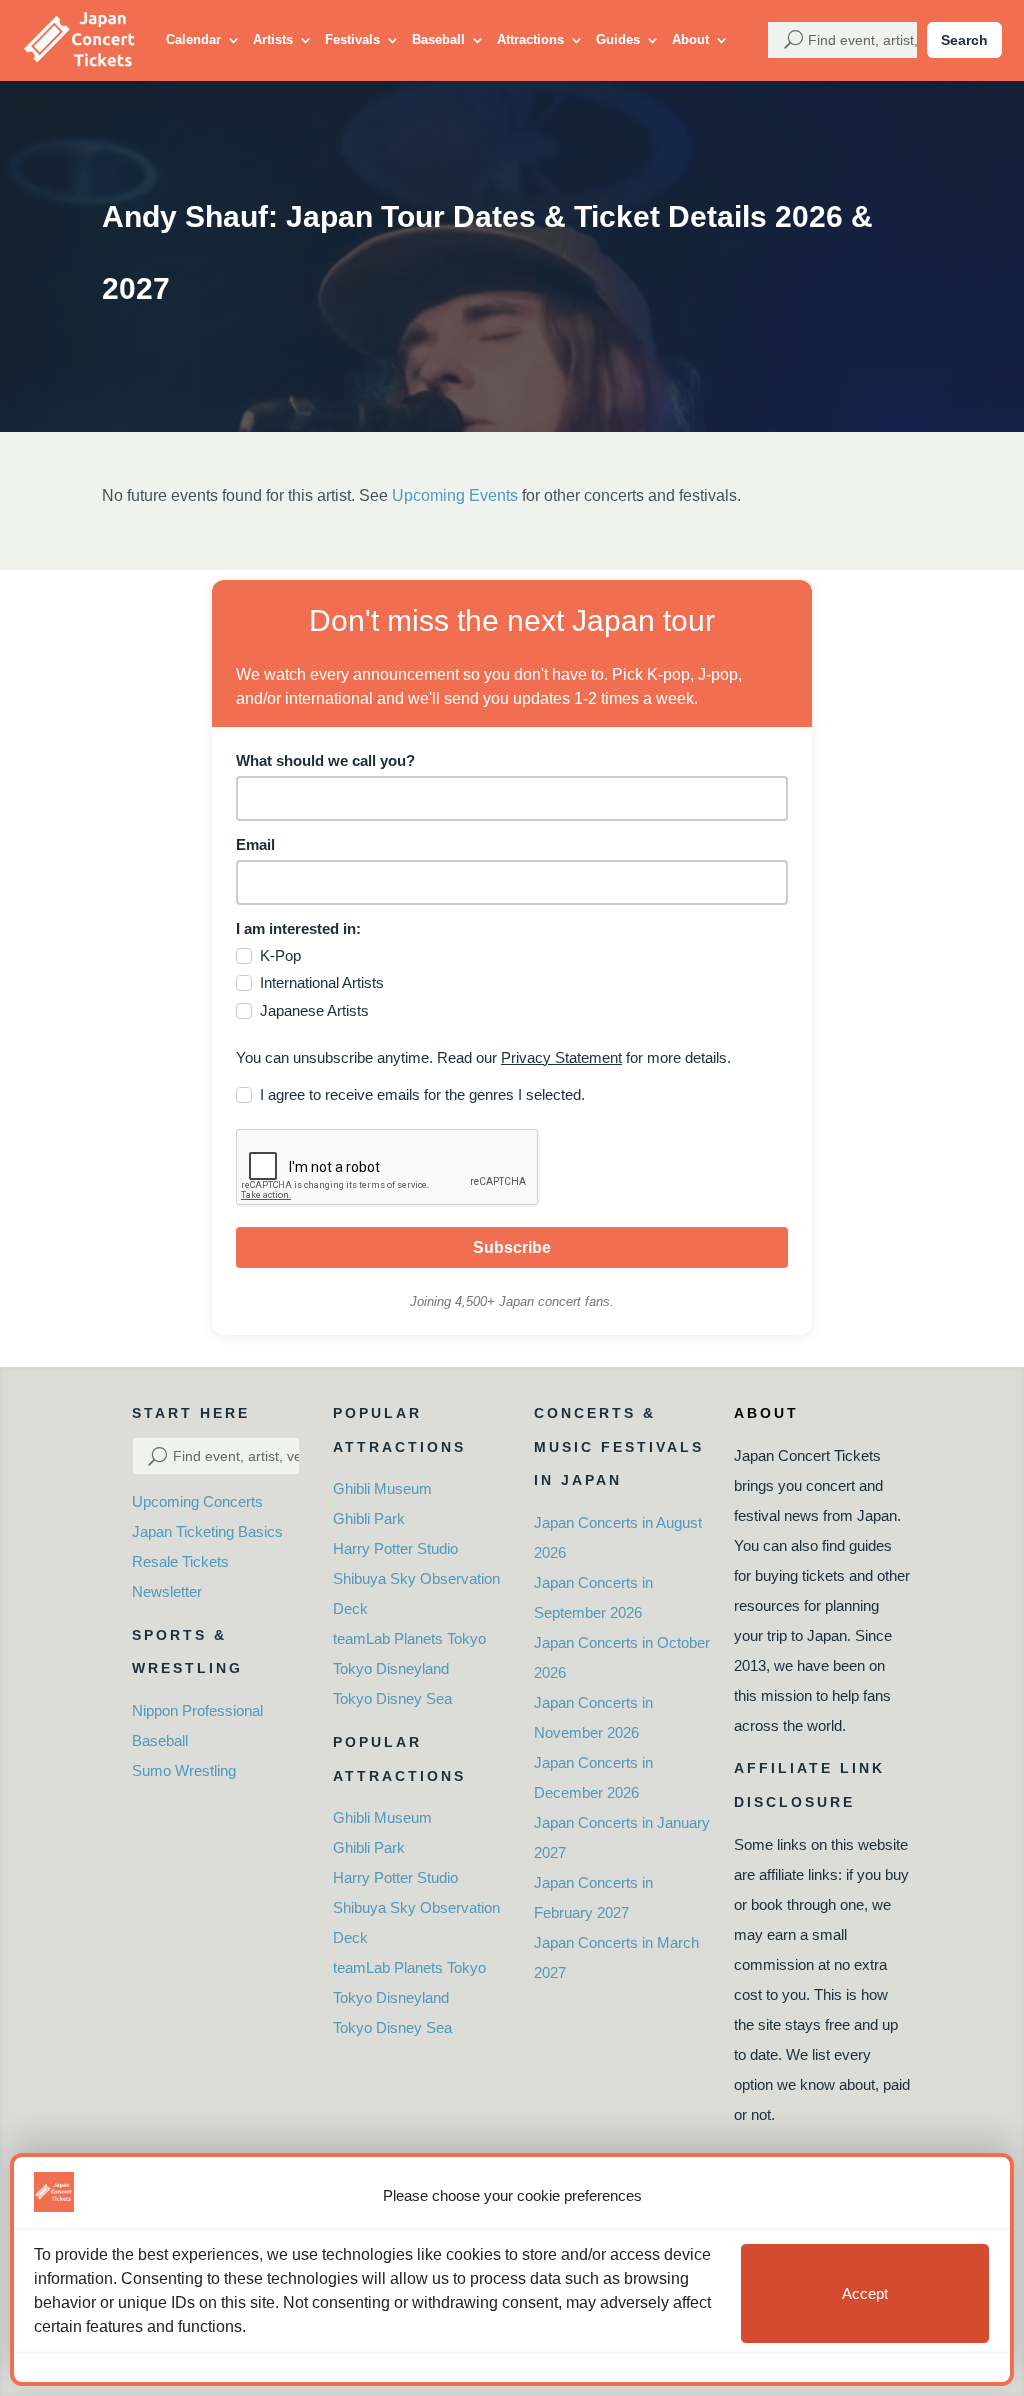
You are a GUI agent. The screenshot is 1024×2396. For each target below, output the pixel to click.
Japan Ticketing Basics (207, 1531)
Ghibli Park (369, 1518)
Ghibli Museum (382, 1488)
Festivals (352, 39)
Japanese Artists (314, 1010)
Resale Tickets (180, 1561)
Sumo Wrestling (184, 1770)
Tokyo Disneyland (391, 1668)
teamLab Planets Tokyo (409, 1638)
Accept (865, 2293)
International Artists (322, 982)
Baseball (438, 39)
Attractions (530, 39)
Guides (618, 39)
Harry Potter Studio (395, 1548)
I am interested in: (298, 928)
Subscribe (512, 1247)
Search (964, 40)
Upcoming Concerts (197, 1501)
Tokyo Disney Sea (392, 1698)
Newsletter (167, 1591)
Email (255, 844)
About (690, 39)
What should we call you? (325, 760)
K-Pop (280, 955)
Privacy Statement (561, 1057)
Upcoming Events (455, 495)
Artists (273, 39)
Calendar (193, 39)
